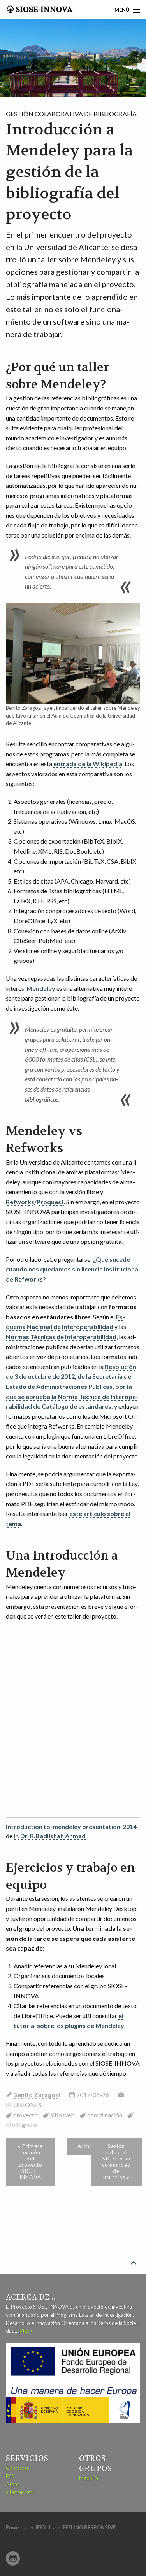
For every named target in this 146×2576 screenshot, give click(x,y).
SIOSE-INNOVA (43, 10)
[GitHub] (13, 2558)
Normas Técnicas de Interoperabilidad (61, 1337)
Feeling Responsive (89, 2527)
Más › (26, 2331)
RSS (10, 2476)
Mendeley (41, 988)
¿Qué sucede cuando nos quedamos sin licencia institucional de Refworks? (73, 1269)
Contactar (17, 2468)
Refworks (20, 1202)
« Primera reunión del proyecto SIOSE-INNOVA (30, 2162)
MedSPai (89, 2478)
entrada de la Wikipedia (88, 764)
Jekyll (43, 2527)
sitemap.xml (20, 2492)
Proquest (50, 1202)
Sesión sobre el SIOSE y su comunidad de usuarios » (116, 2162)
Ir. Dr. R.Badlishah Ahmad (50, 1836)
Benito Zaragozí (36, 2095)
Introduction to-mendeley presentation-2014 (71, 1826)
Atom (12, 2484)
